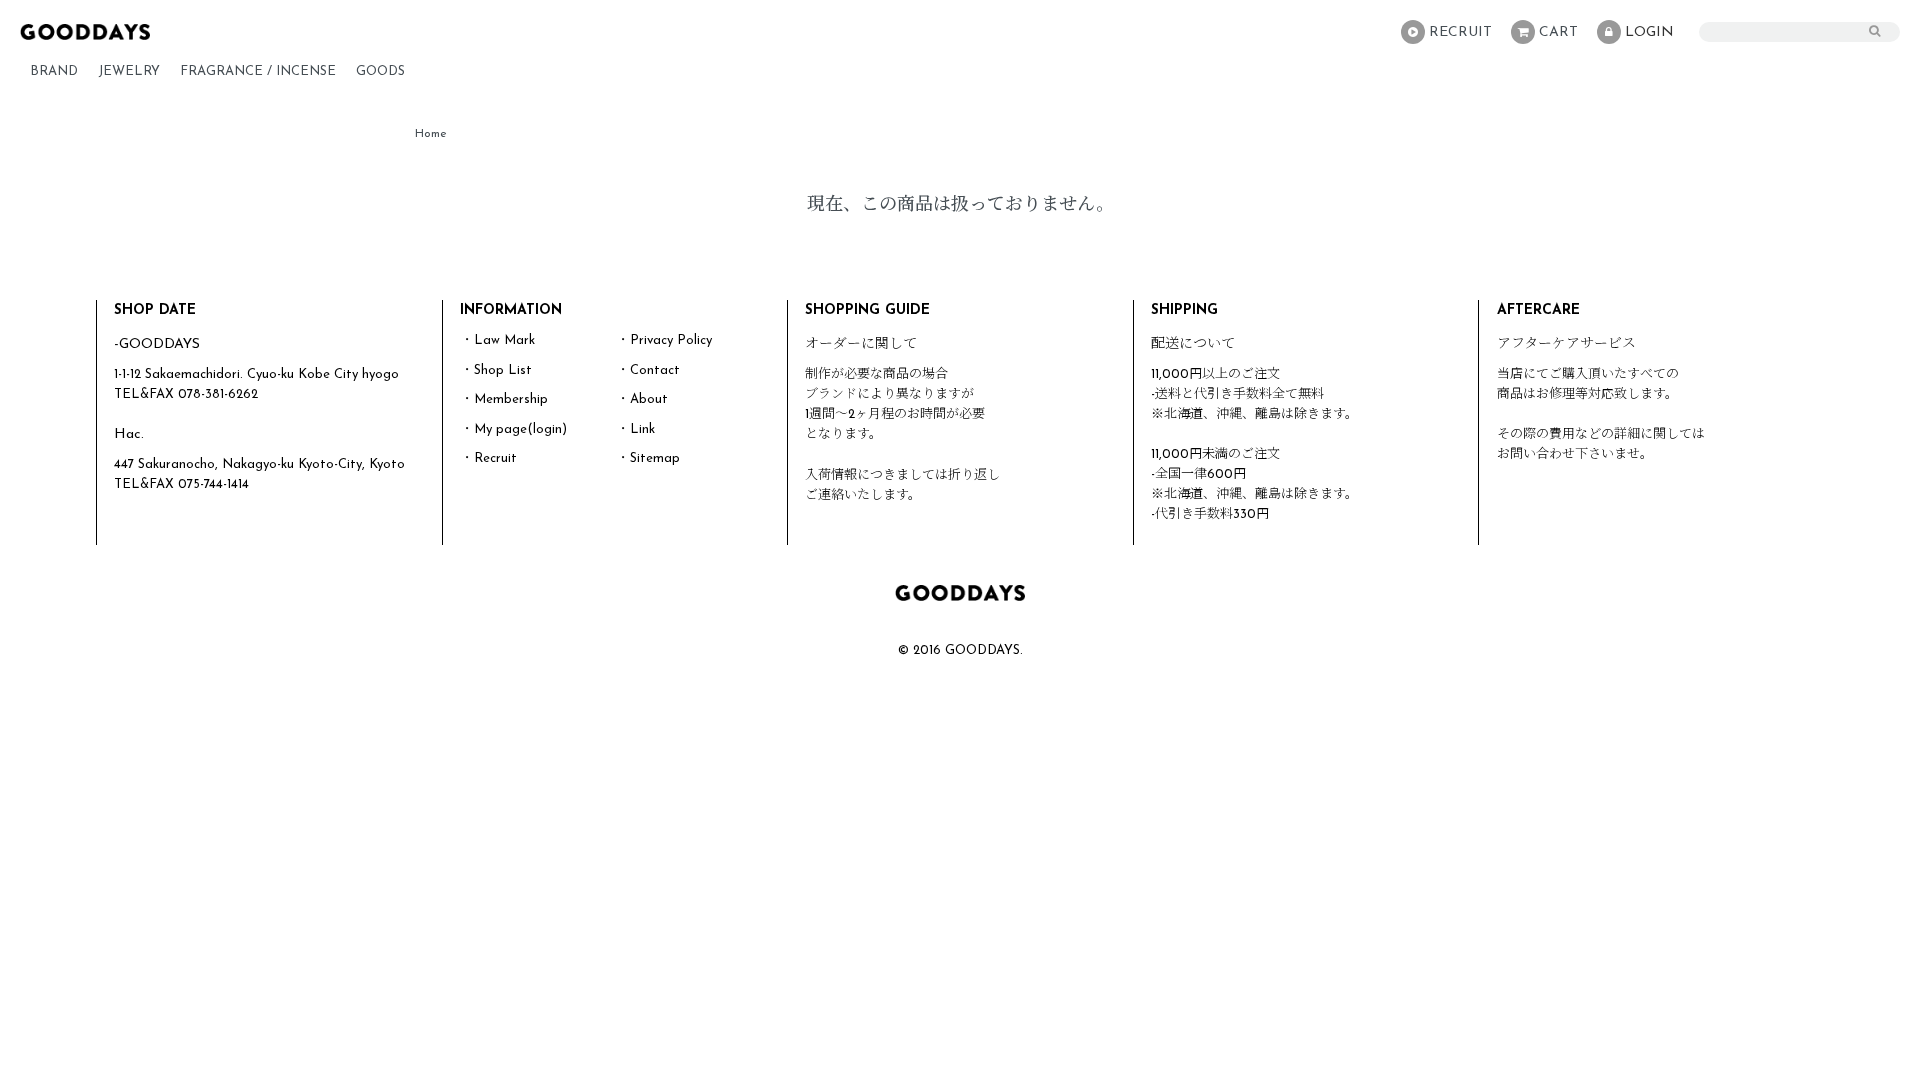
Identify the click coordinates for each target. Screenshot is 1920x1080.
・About (642, 399)
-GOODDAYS (157, 344)
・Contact (648, 370)
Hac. (129, 434)
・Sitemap (648, 458)
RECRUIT (1460, 32)
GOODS (380, 71)
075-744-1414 (213, 484)
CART (1558, 32)
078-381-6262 (218, 394)
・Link (636, 429)
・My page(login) (514, 429)
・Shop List (496, 370)
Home (431, 134)
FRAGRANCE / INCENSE (258, 71)
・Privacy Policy (664, 340)
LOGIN (1649, 32)
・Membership (504, 399)
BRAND (54, 71)
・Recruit (489, 458)
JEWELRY (129, 71)
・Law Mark (498, 340)
